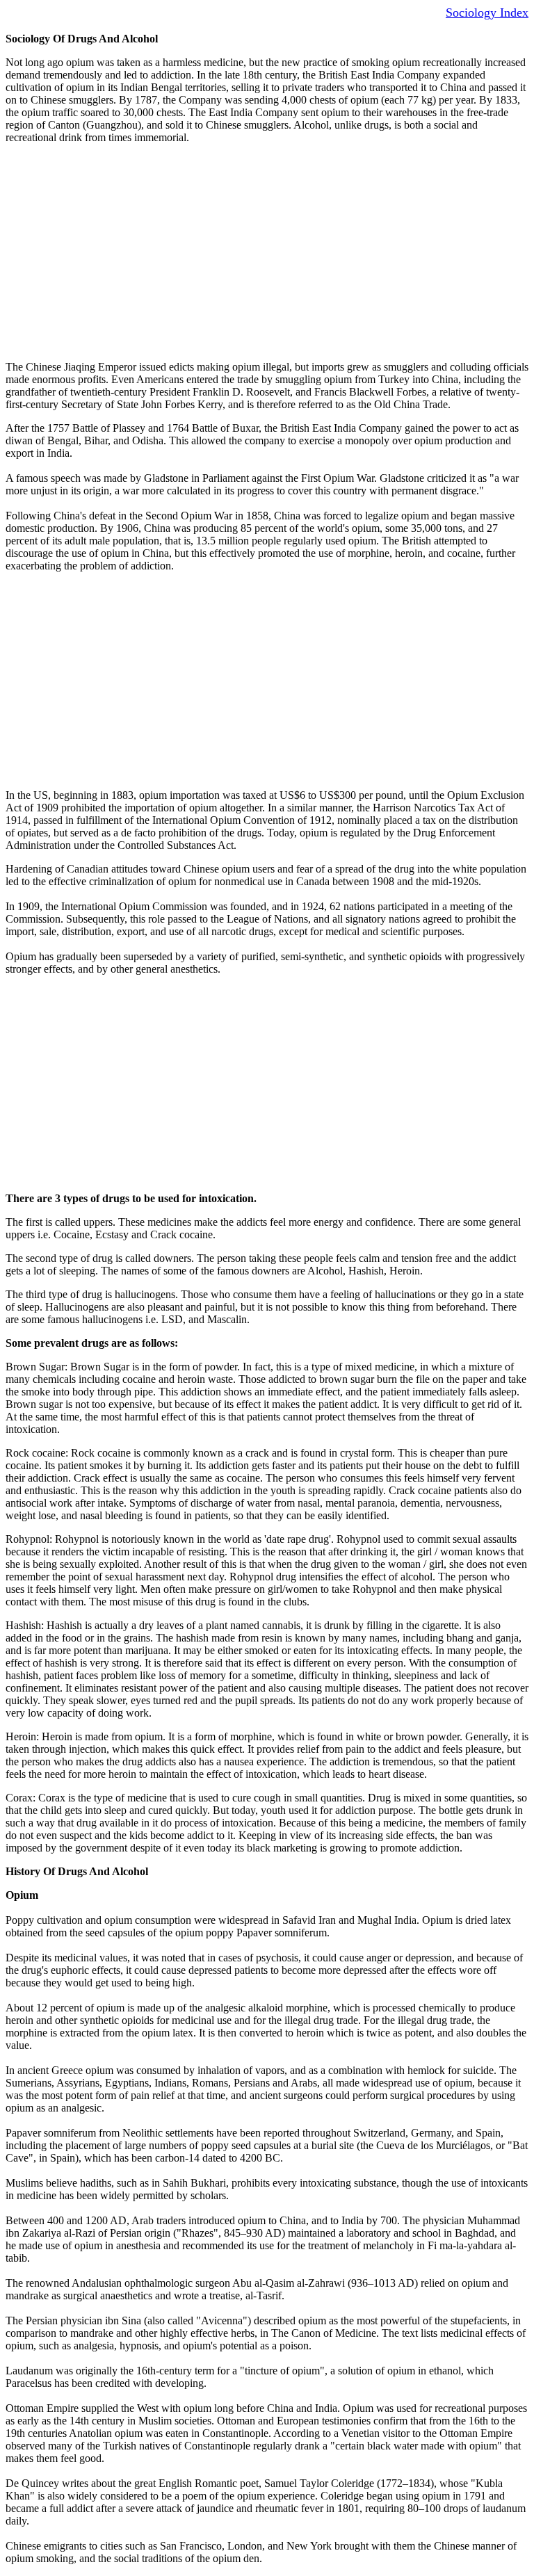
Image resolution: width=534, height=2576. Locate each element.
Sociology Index (487, 13)
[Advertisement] (267, 252)
